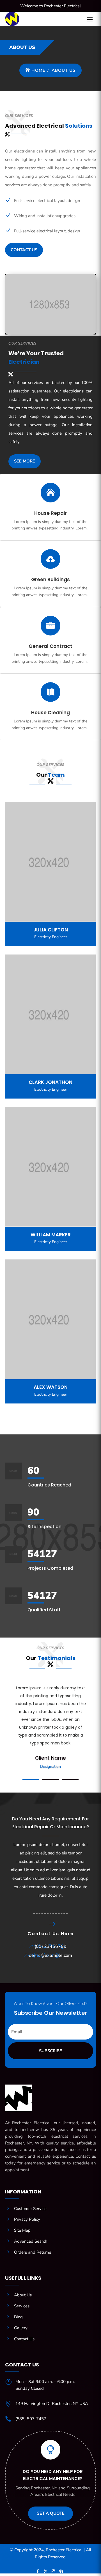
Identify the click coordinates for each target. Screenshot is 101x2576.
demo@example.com (50, 1955)
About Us (64, 70)
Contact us (24, 250)
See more (25, 461)
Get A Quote (50, 2513)
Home (38, 70)
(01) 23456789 (50, 1946)
